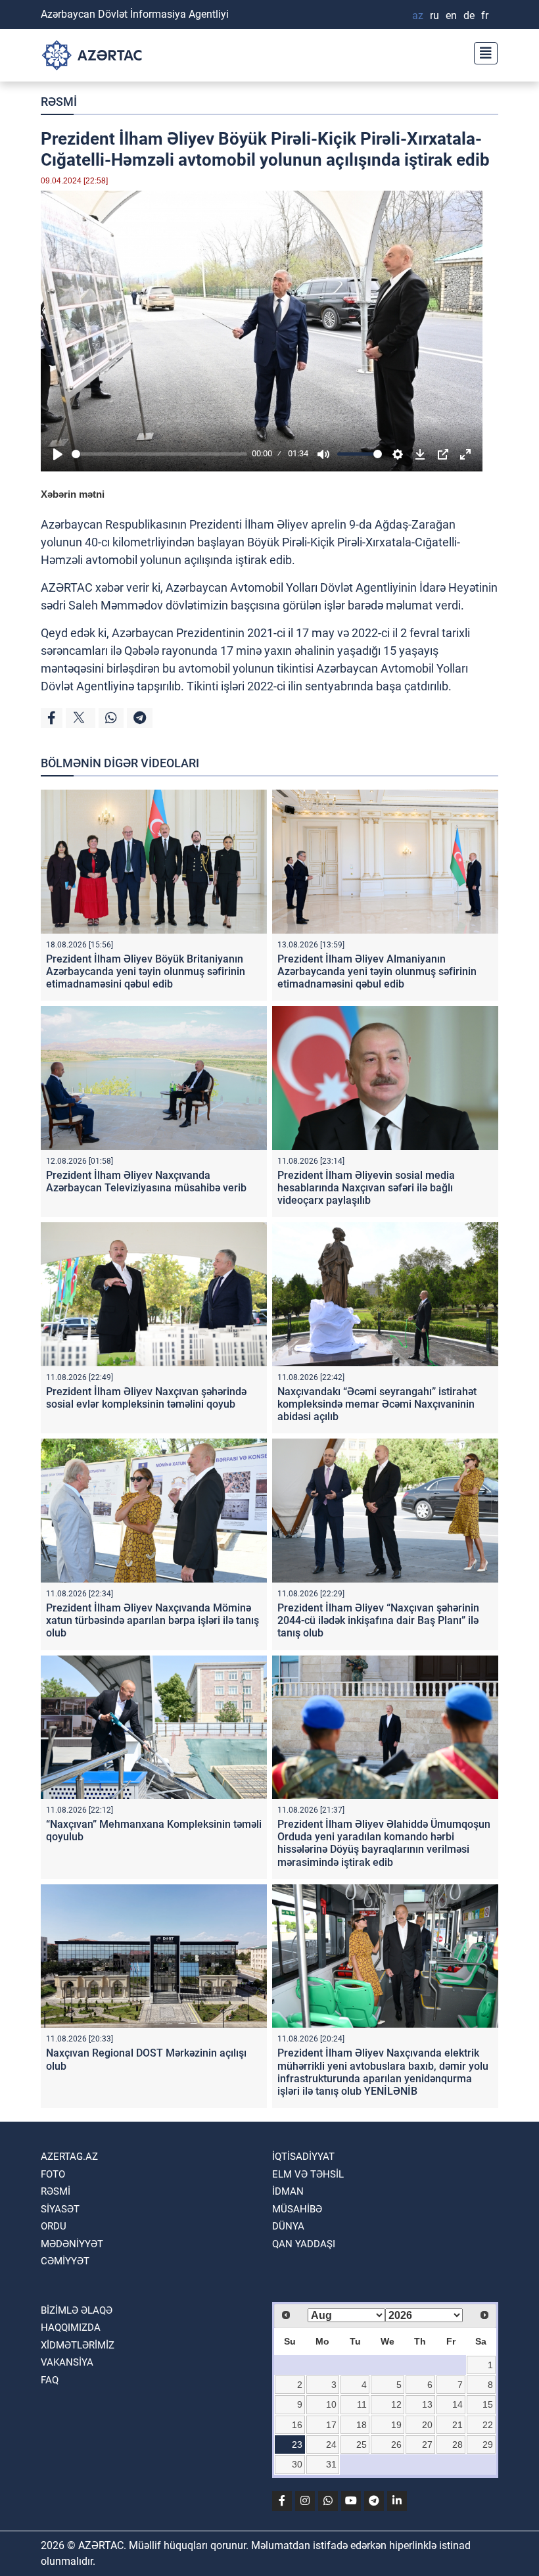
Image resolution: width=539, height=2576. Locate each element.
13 (427, 2404)
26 (396, 2445)
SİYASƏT (60, 2209)
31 (331, 2464)
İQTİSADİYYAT (303, 2157)
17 (331, 2425)
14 (457, 2404)
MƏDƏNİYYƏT (72, 2244)
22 (488, 2425)
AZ (418, 15)
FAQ (50, 2380)
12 (396, 2404)
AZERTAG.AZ (69, 2157)
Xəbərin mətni (73, 494)
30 (297, 2464)
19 (396, 2425)
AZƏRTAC (67, 587)
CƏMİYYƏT (65, 2261)
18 (362, 2425)
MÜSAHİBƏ (297, 2209)
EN (451, 15)
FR (485, 15)
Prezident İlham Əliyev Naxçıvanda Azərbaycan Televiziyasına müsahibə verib (146, 1181)
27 (427, 2445)
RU (434, 15)
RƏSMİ (59, 102)
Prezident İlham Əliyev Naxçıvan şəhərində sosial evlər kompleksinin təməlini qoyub (146, 1398)
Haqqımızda (71, 2327)
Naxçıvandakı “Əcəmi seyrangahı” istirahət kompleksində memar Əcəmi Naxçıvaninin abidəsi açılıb (377, 1404)
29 (488, 2445)
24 (331, 2445)
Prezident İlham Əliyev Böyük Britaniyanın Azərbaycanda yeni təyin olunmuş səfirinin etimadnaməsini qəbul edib (146, 971)
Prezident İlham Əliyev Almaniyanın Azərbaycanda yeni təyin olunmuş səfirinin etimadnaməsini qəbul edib (377, 971)
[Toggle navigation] (482, 52)
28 (457, 2445)
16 (297, 2425)
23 (297, 2445)
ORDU (54, 2226)
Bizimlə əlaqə (77, 2310)
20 (427, 2425)
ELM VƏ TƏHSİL (308, 2174)
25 (362, 2445)
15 (488, 2404)
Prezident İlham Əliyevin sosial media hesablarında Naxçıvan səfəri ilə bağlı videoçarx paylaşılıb (366, 1188)
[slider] (159, 454)
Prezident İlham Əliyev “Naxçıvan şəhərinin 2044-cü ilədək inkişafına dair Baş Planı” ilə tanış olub (378, 1620)
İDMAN (288, 2191)
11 (362, 2404)
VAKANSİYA (67, 2362)
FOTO (53, 2174)
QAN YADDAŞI (304, 2244)
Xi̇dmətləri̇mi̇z (78, 2345)
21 (457, 2425)
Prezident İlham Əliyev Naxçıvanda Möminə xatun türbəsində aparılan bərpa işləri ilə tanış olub (152, 1620)
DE (469, 15)
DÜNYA (288, 2226)
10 (331, 2404)
